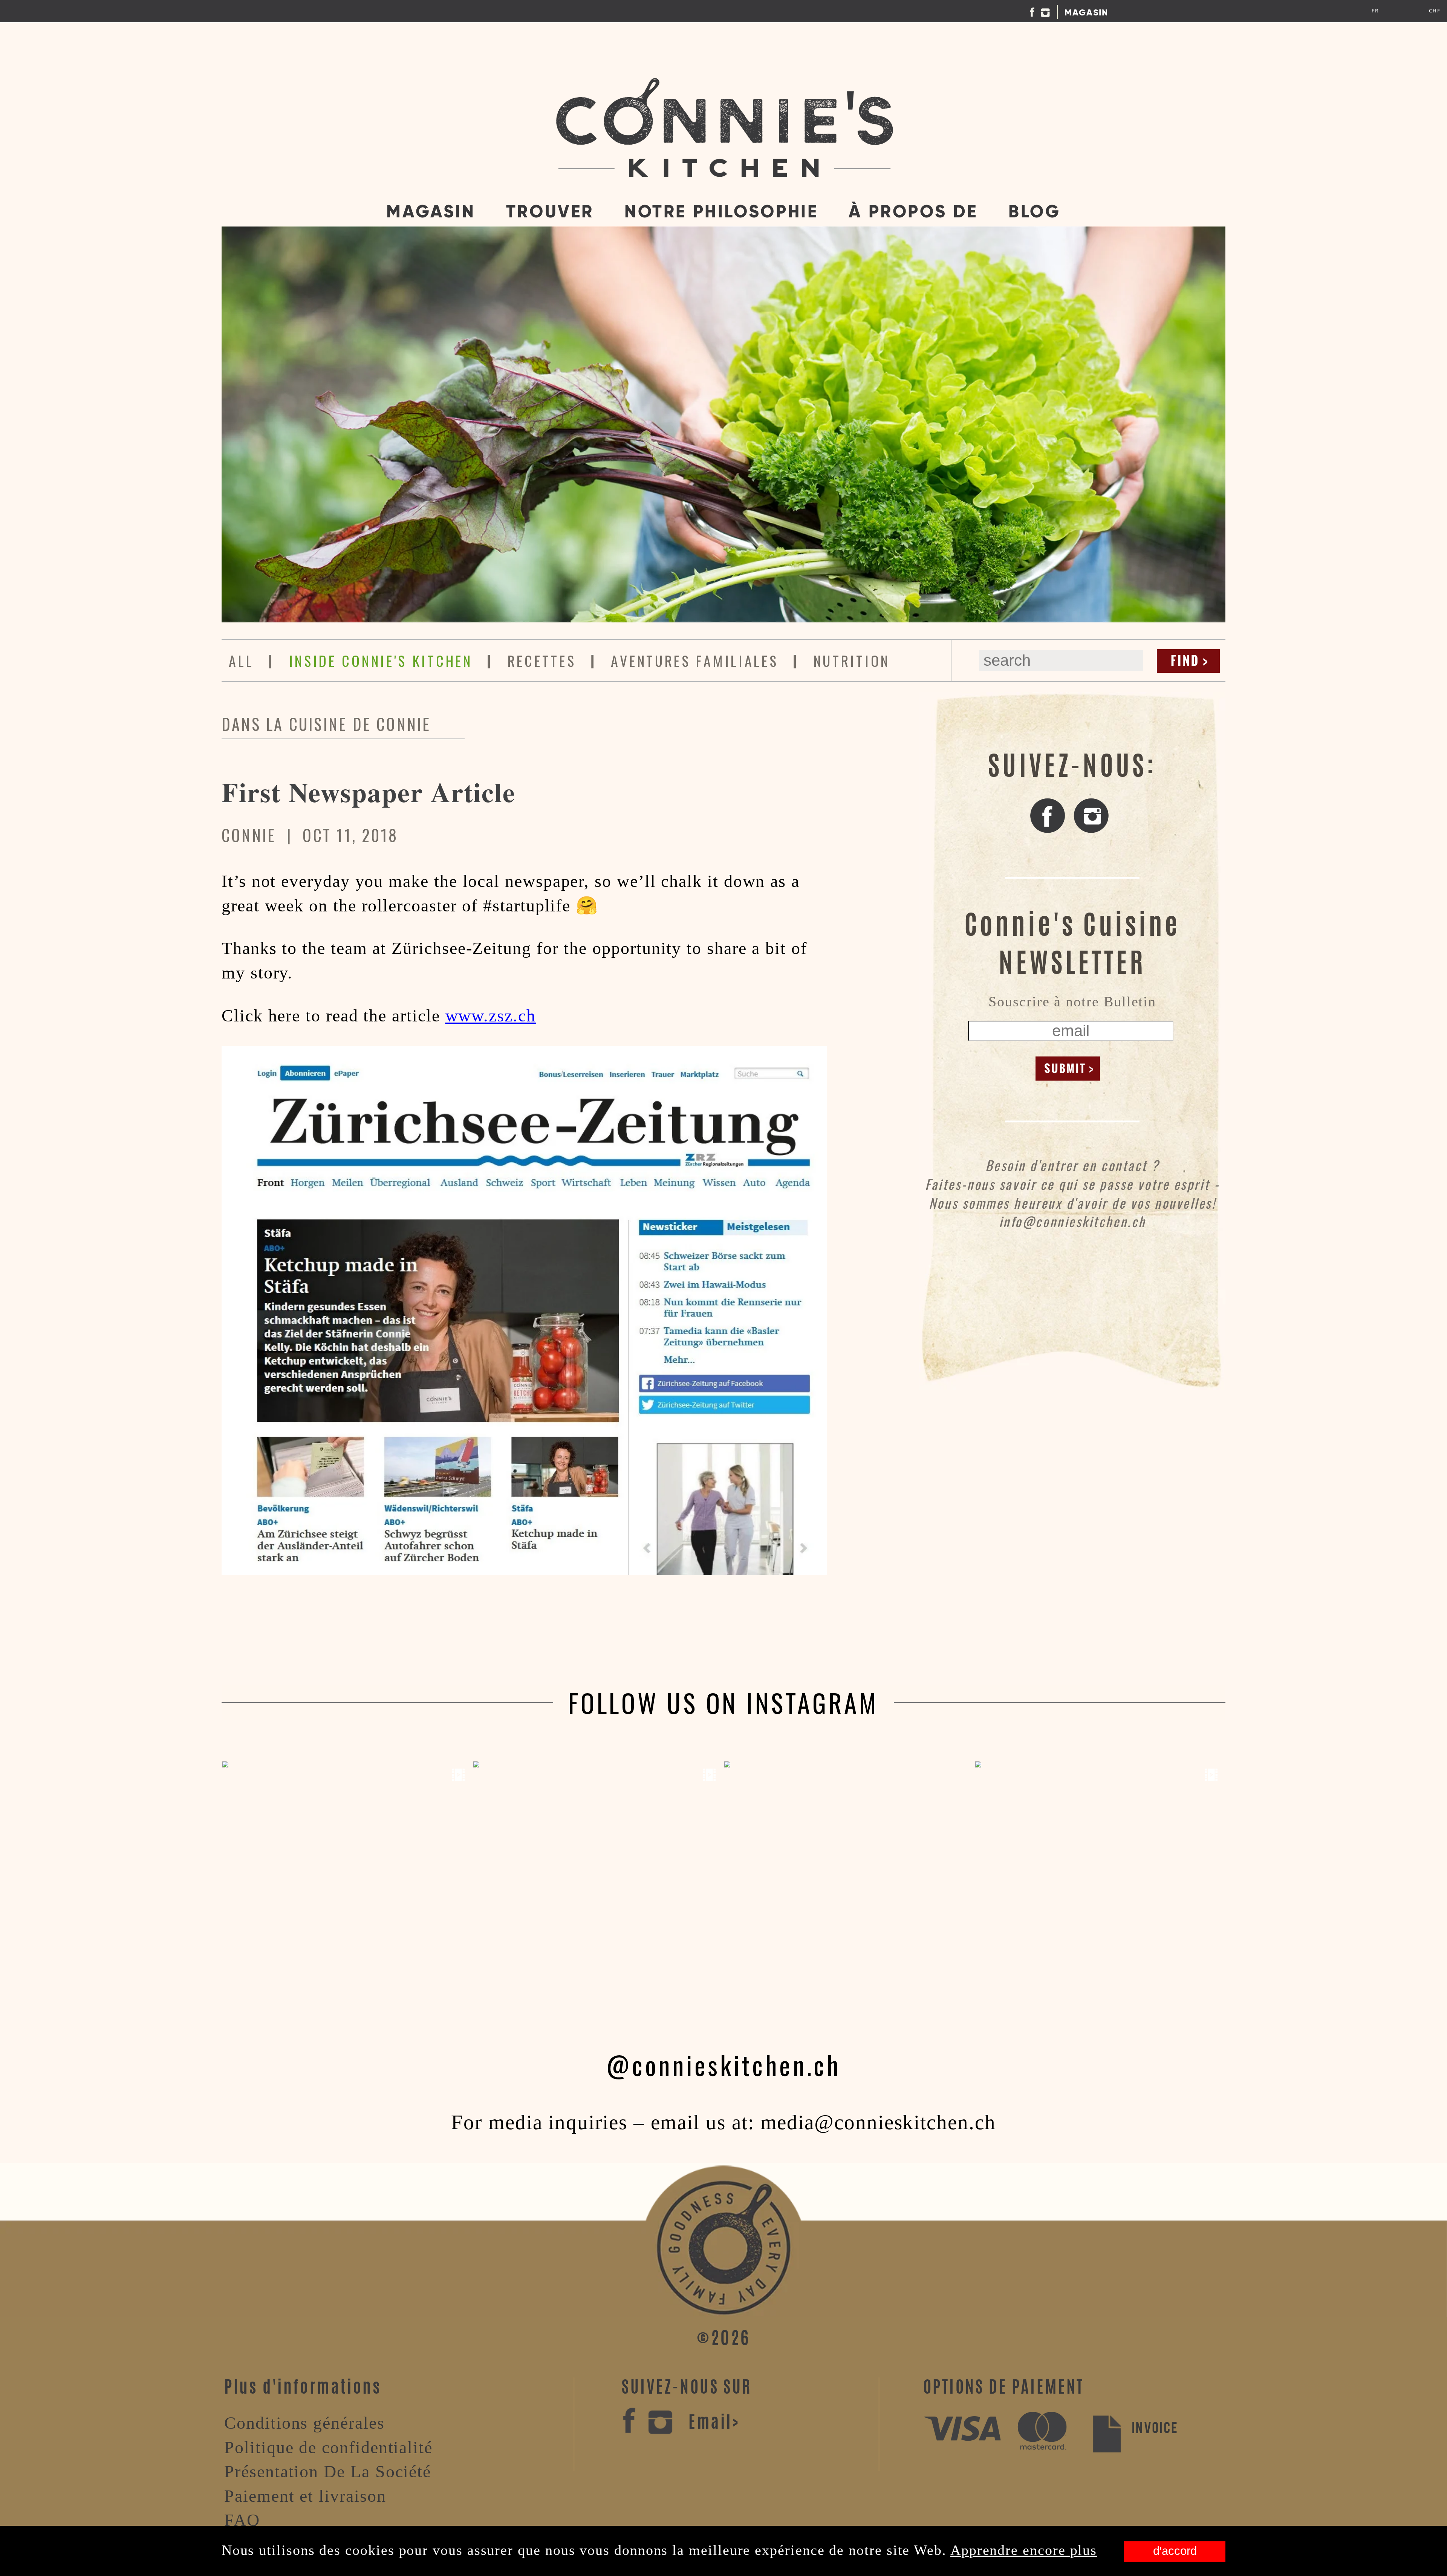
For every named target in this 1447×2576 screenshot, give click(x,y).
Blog (1034, 211)
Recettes (542, 660)
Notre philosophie (721, 211)
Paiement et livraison (305, 2496)
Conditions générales (304, 2423)
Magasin (1087, 12)
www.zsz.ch (491, 1016)
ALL (241, 660)
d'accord (1175, 2551)
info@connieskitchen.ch (1072, 1221)
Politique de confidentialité (328, 2447)
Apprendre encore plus (1024, 2550)
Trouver (550, 211)
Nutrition (852, 660)
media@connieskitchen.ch (878, 2122)
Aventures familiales (694, 660)
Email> (714, 2424)
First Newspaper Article (369, 792)
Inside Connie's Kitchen (381, 660)
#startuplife (527, 906)
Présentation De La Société (328, 2471)
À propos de (913, 211)
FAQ (242, 2520)
